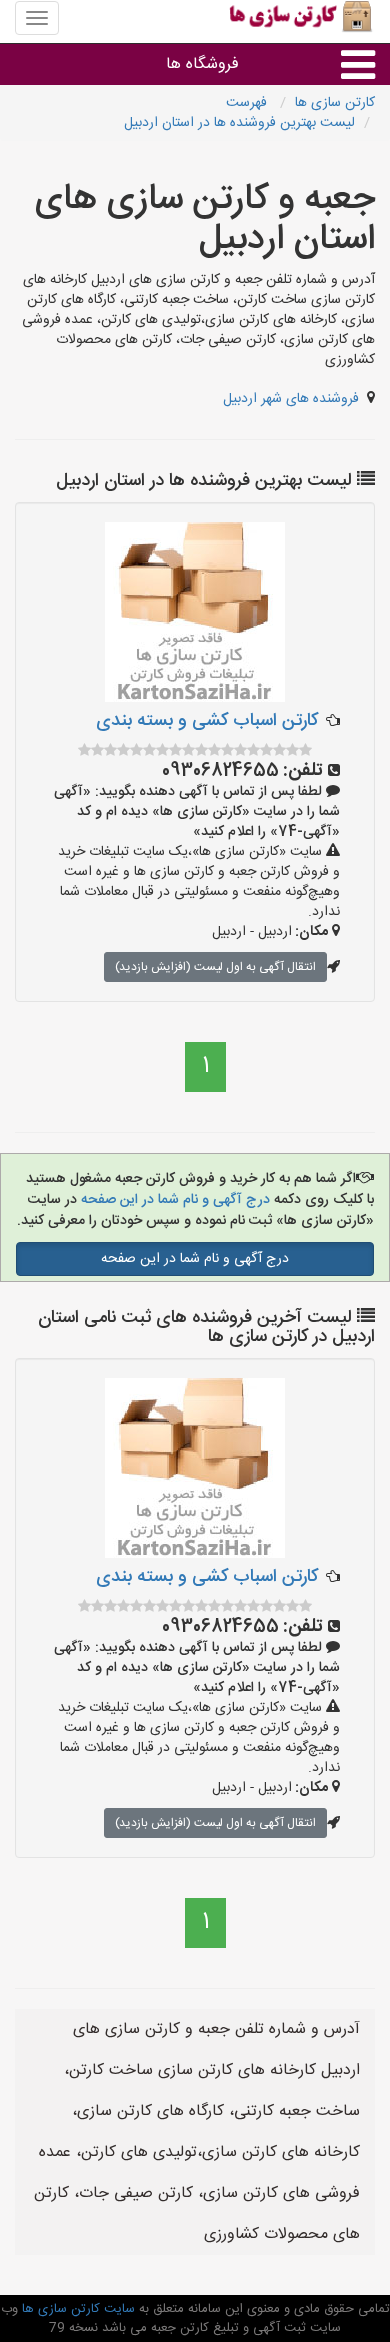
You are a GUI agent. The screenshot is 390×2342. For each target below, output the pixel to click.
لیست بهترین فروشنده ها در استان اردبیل (239, 123)
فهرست (248, 103)
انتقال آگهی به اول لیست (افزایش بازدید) (215, 967)
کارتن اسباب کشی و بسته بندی (207, 721)
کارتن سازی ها (335, 103)
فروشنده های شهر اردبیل (291, 399)
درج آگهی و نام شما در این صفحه (173, 1200)
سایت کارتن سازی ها (76, 2309)
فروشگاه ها (202, 64)
